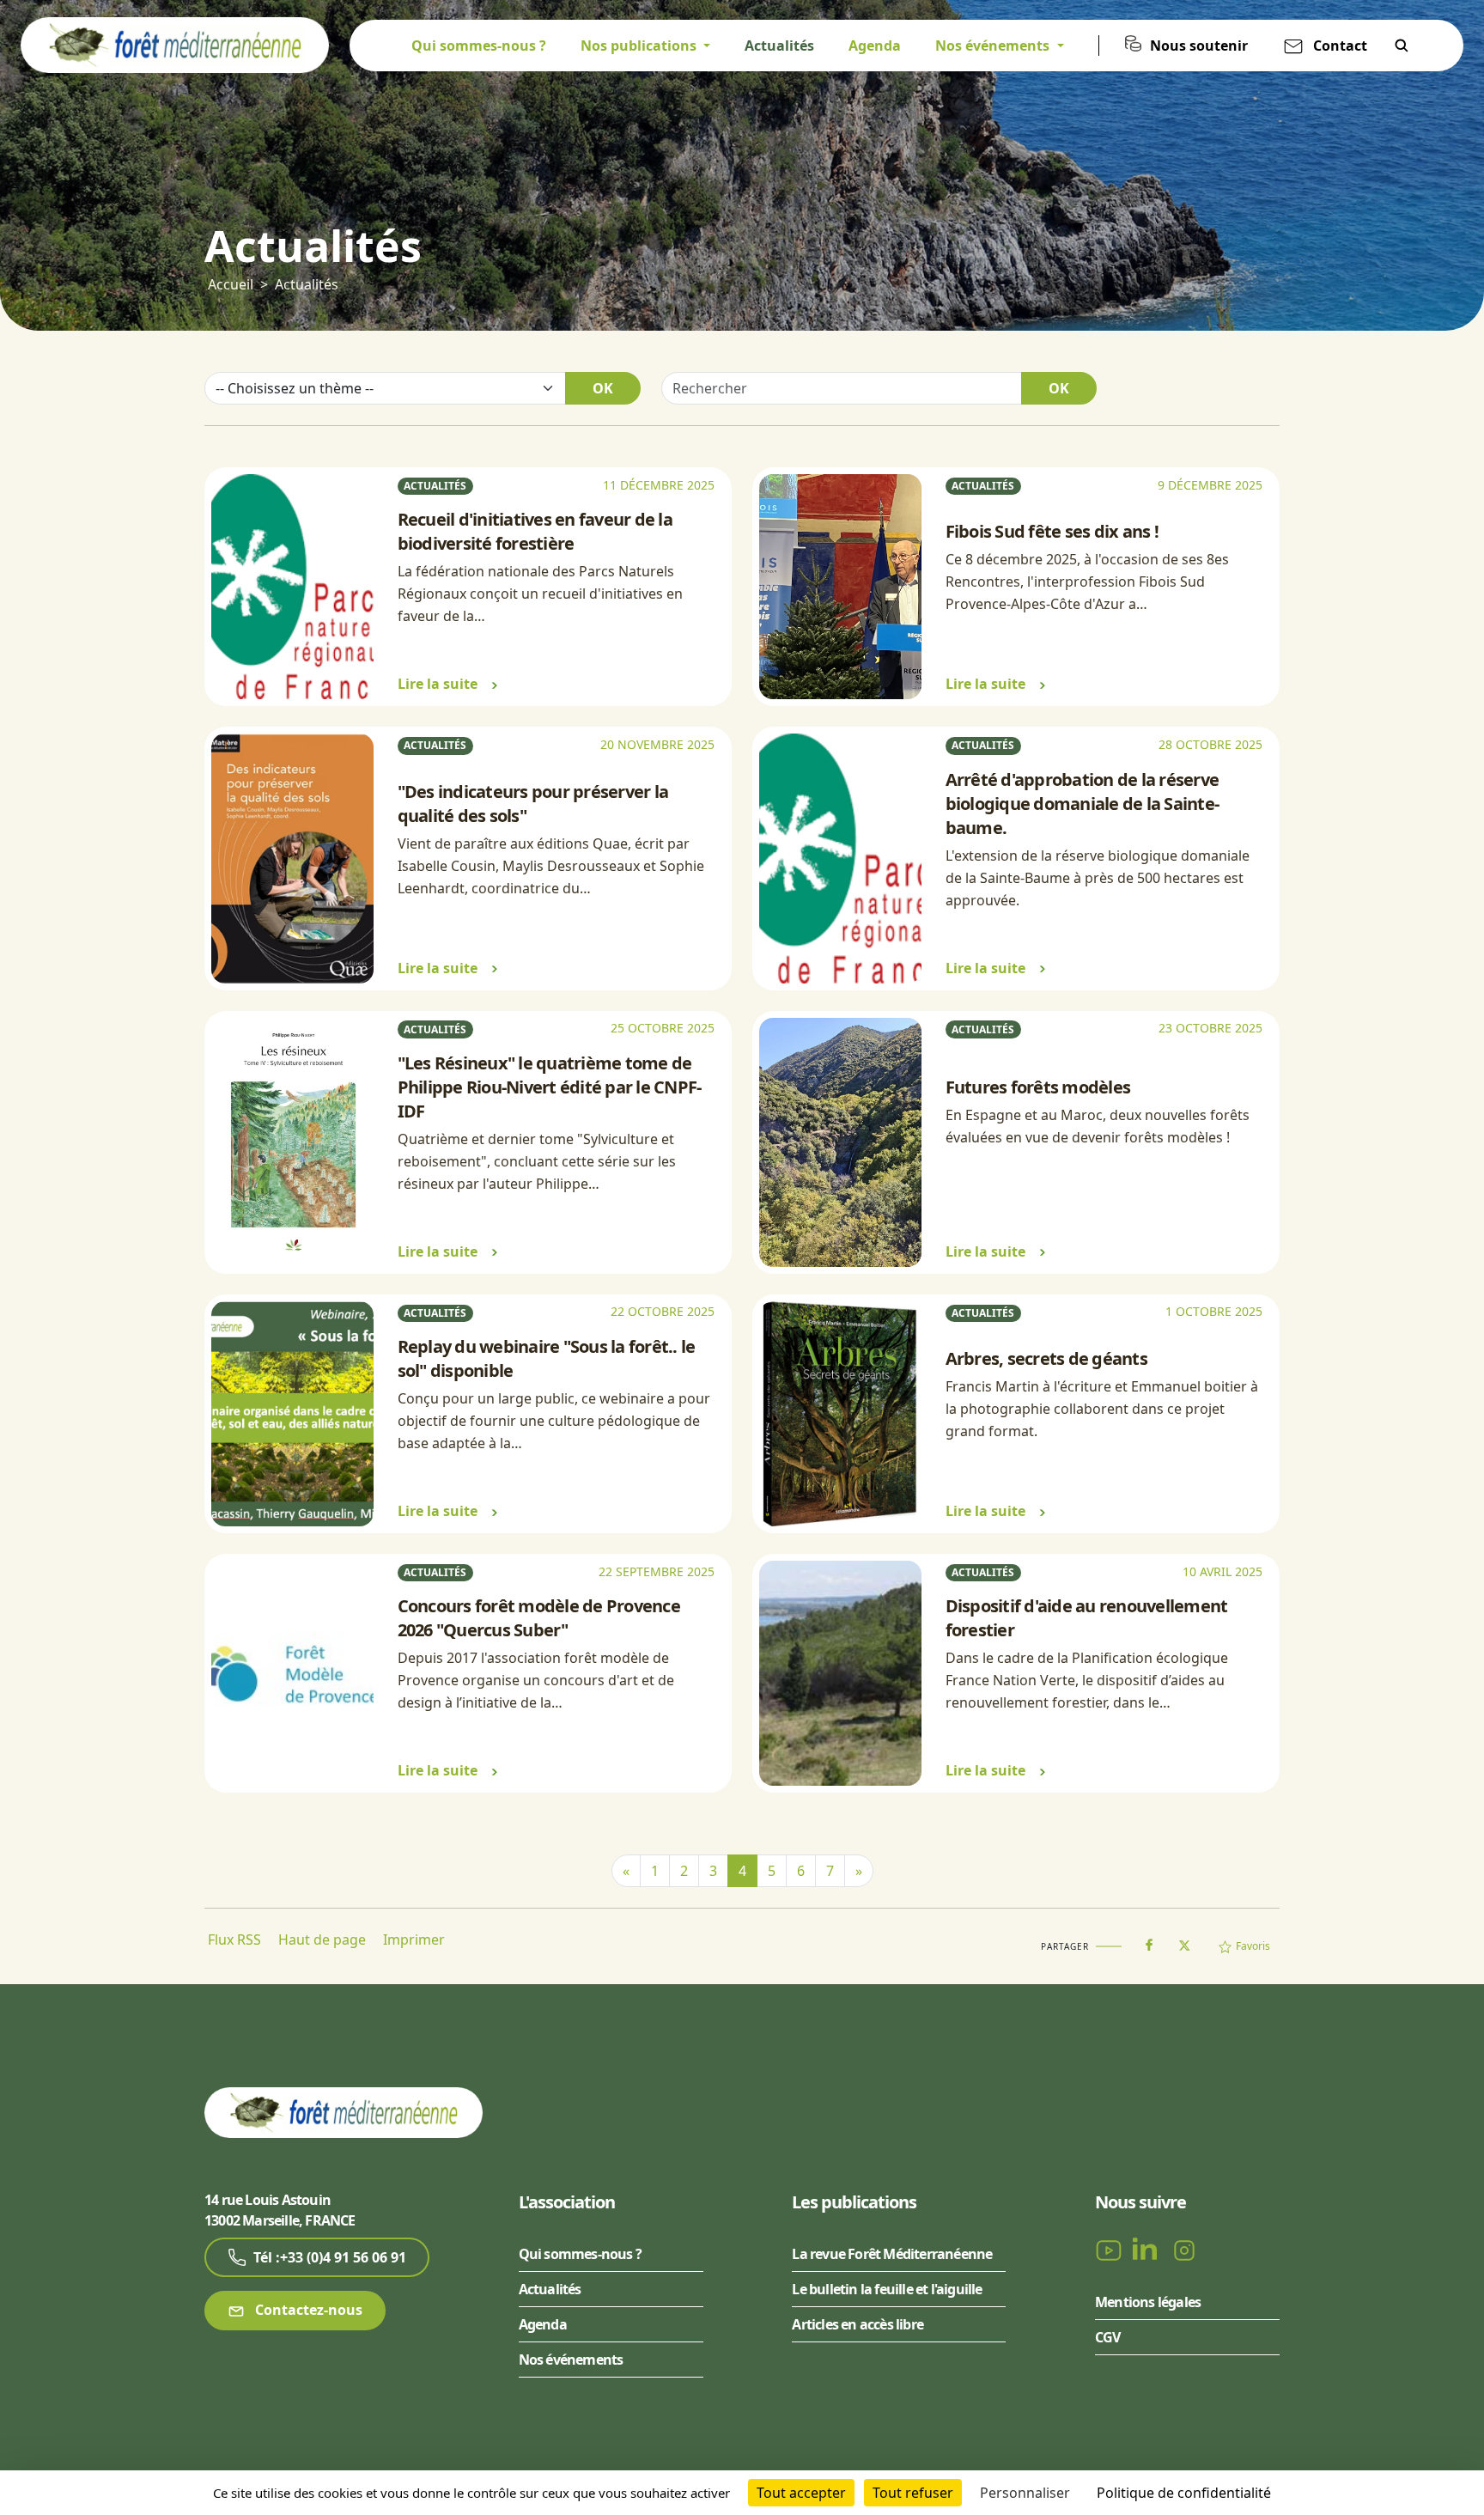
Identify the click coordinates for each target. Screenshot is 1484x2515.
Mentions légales (1148, 2302)
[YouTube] (1110, 2249)
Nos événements (571, 2360)
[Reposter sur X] (1184, 1940)
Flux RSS (234, 1940)
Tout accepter (801, 2493)
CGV (1108, 2337)
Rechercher (1402, 46)
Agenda (875, 46)
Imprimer (414, 1940)
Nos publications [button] (640, 46)
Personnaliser (1025, 2493)
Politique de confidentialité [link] (1184, 2493)
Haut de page (322, 1940)
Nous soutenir (1199, 46)
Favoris (1253, 1946)
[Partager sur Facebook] (1149, 1941)
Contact (1340, 46)
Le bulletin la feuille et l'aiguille (887, 2289)
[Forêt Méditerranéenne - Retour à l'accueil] (175, 44)
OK (603, 388)
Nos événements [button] (994, 46)
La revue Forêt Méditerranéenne (892, 2254)
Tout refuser (913, 2493)
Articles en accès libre (858, 2324)
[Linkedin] (1148, 2249)
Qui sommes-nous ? (479, 46)
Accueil (231, 284)
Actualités (779, 46)
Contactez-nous (307, 2310)
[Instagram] (1184, 2249)
